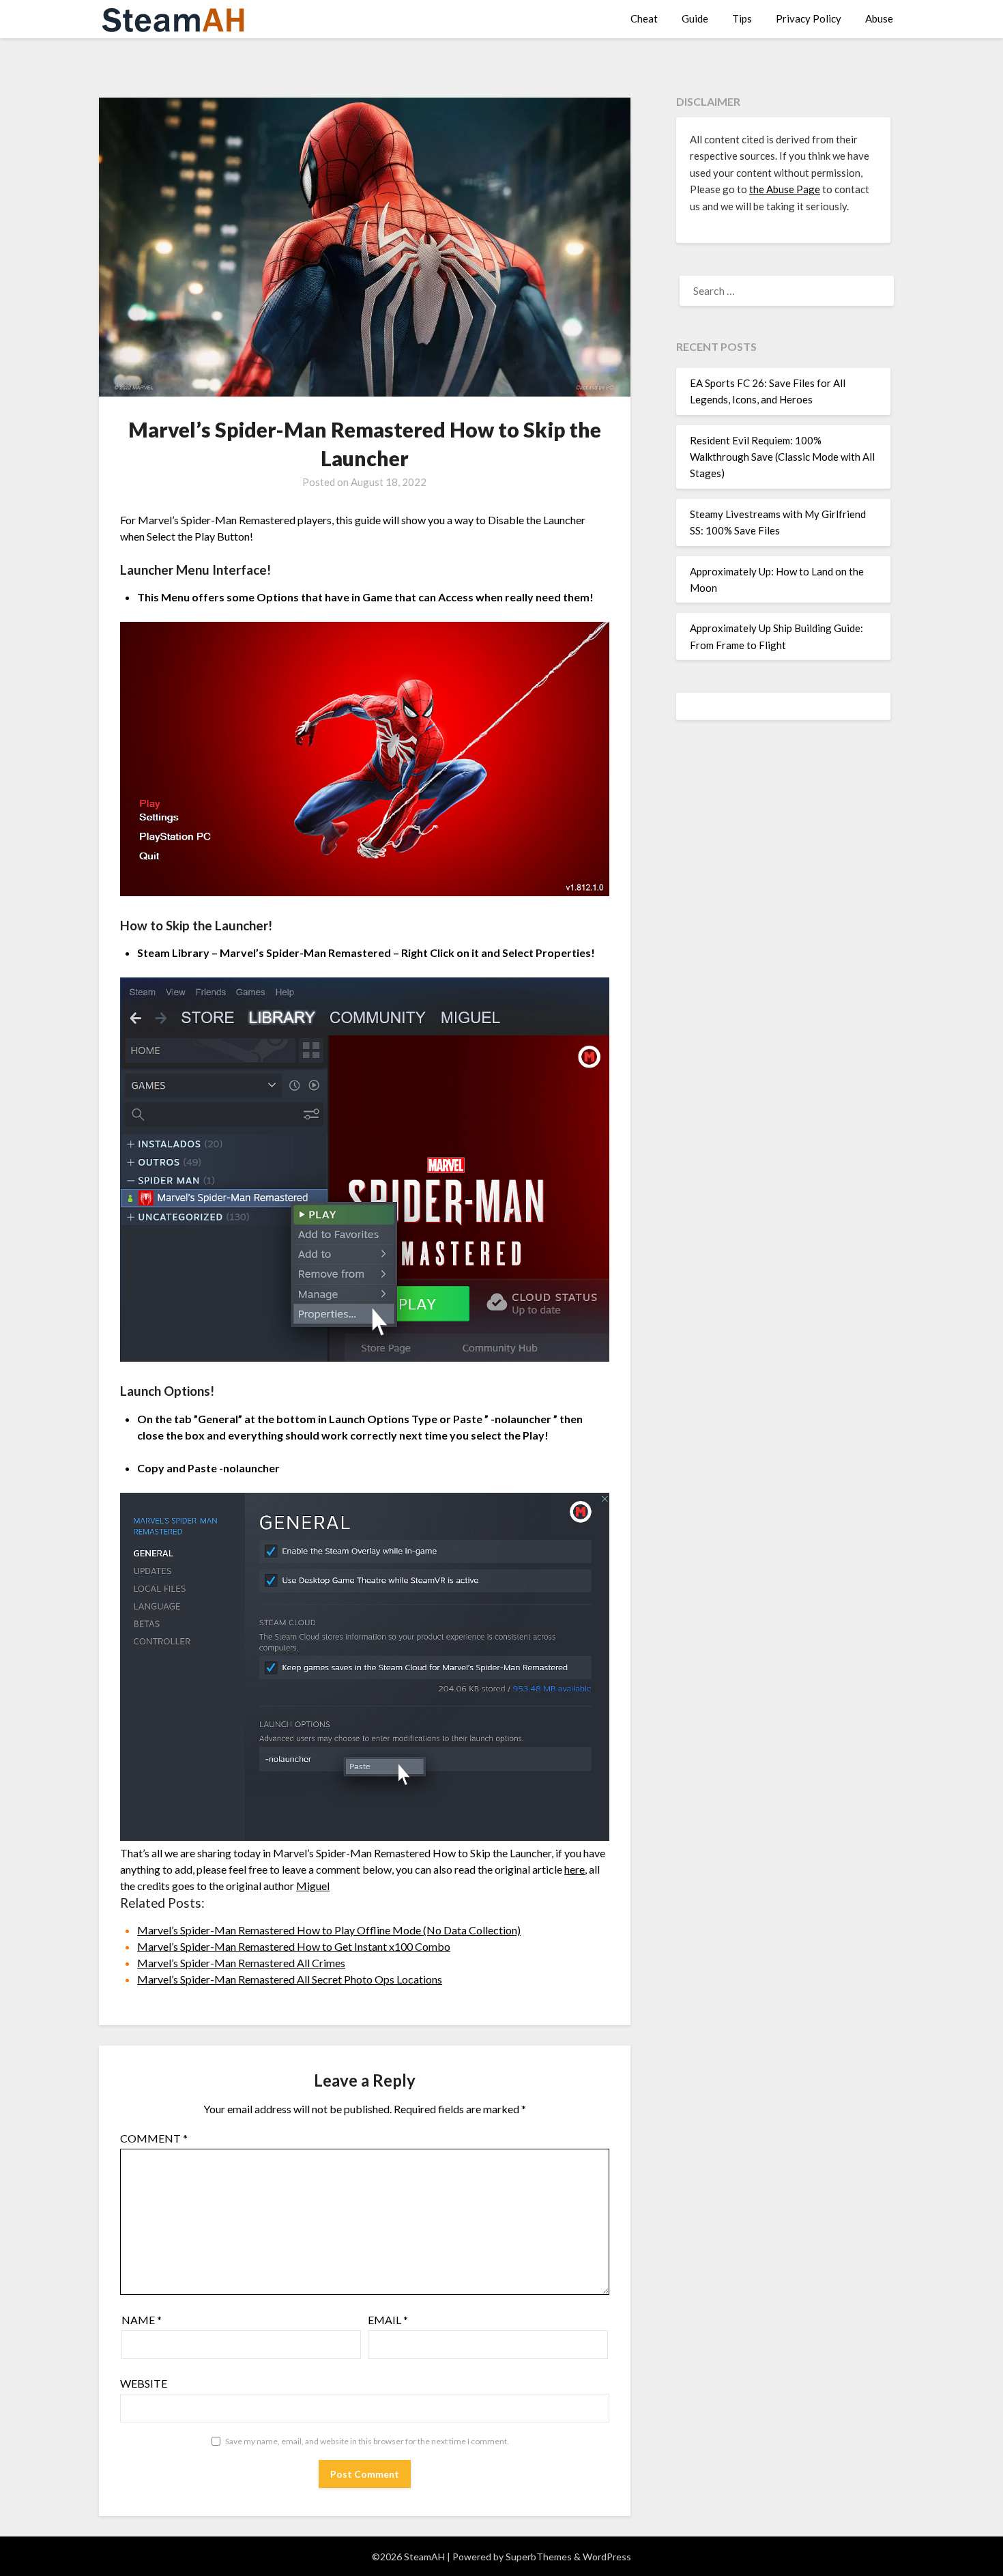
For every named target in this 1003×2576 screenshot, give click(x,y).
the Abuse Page (785, 189)
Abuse (879, 18)
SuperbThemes (539, 2557)
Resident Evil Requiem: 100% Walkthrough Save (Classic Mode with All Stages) (782, 457)
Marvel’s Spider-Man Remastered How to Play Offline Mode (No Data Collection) (329, 1930)
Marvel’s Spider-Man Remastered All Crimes (241, 1963)
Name (142, 2320)
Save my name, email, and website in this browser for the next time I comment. (367, 2441)
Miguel (313, 1886)
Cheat (644, 18)
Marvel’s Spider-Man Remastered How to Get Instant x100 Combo (294, 1946)
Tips (742, 18)
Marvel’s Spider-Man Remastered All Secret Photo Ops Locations (290, 1979)
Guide (695, 18)
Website (144, 2383)
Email (388, 2320)
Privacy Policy (809, 18)
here (575, 1869)
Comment (154, 2138)
